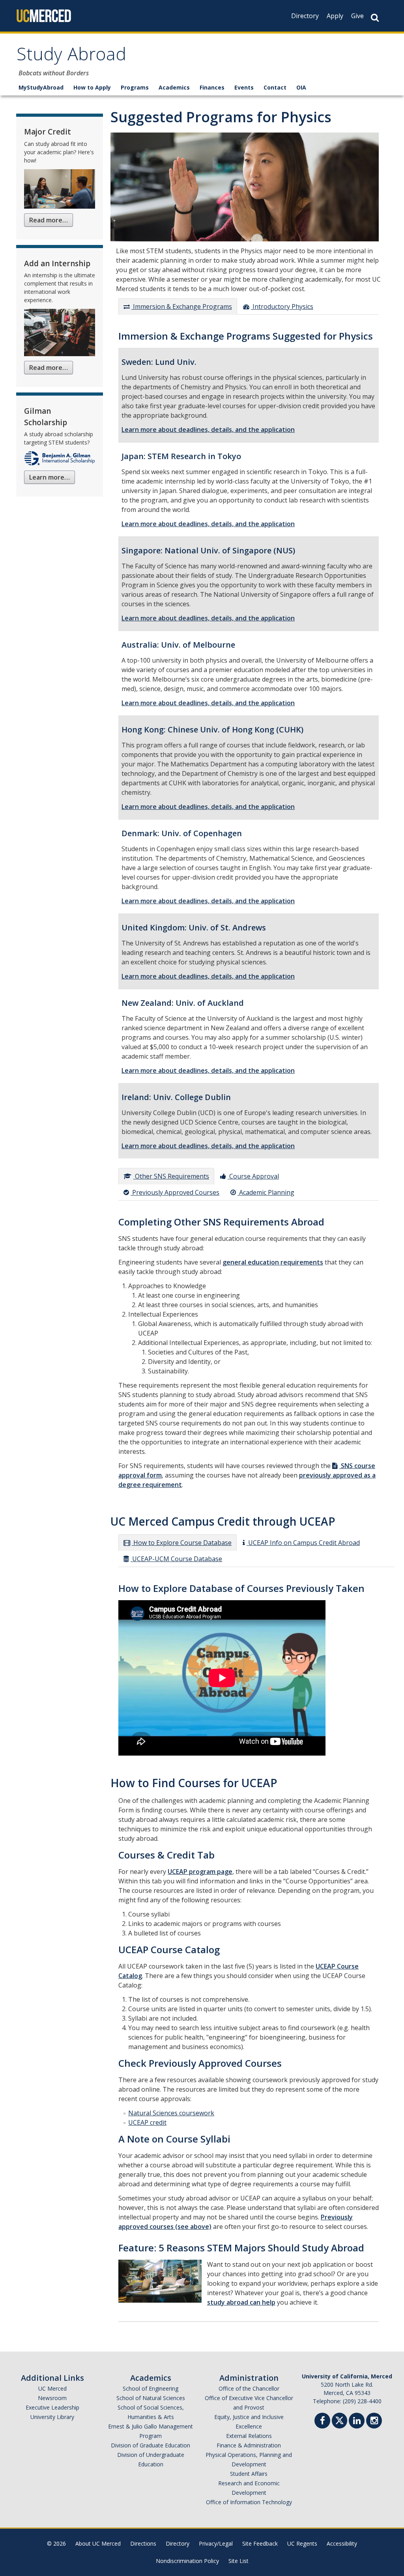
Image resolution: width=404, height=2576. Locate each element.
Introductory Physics (282, 306)
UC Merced (52, 2388)
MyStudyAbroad (41, 87)
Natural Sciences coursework (171, 2113)
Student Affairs (249, 2474)
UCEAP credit (147, 2122)
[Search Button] (375, 18)
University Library (52, 2417)
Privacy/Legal (216, 2543)
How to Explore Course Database (182, 1543)
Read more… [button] (49, 220)
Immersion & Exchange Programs (182, 306)
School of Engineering (151, 2388)
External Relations (249, 2436)
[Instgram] (374, 2422)
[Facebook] (322, 2422)
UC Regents (302, 2543)
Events (244, 87)
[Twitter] (339, 2420)
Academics (174, 87)
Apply (335, 16)
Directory (305, 16)
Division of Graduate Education (151, 2445)
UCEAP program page (200, 1872)
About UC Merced (98, 2543)
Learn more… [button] (50, 477)
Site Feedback (260, 2543)
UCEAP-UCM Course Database (176, 1559)
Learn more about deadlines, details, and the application (208, 430)
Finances (212, 87)
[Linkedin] (357, 2422)
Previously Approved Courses (175, 1192)
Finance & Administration (249, 2445)
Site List (238, 2561)
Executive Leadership (52, 2407)
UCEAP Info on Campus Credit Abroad (303, 1543)
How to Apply (92, 87)
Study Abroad (71, 57)
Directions (143, 2543)
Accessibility (342, 2543)
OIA (301, 87)
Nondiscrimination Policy (187, 2561)
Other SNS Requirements (171, 1176)
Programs (135, 87)
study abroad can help (241, 2302)
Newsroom (52, 2398)
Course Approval (253, 1176)
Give (357, 16)
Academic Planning (266, 1192)
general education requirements (273, 1262)
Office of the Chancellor (249, 2388)
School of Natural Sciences (151, 2398)
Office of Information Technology (249, 2502)
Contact (275, 87)
